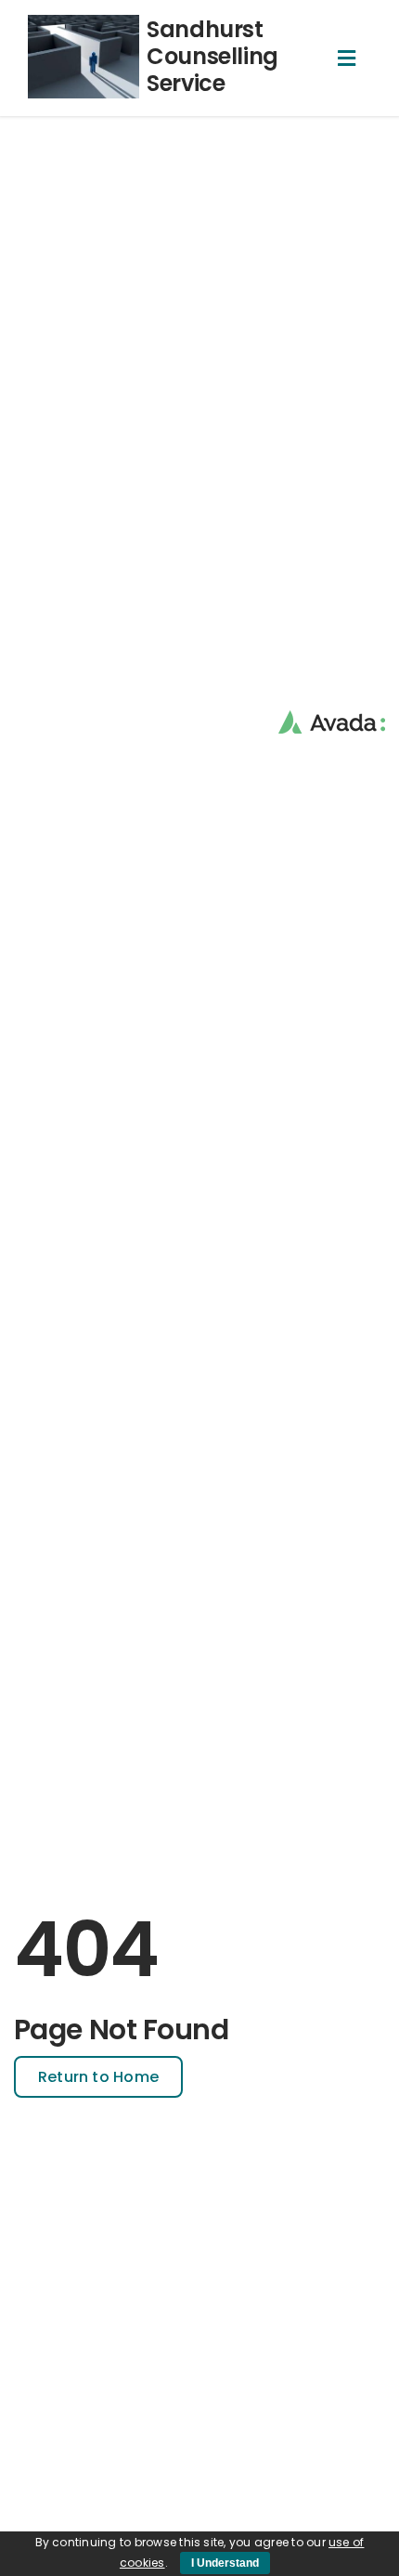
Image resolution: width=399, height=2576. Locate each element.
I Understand (225, 2563)
